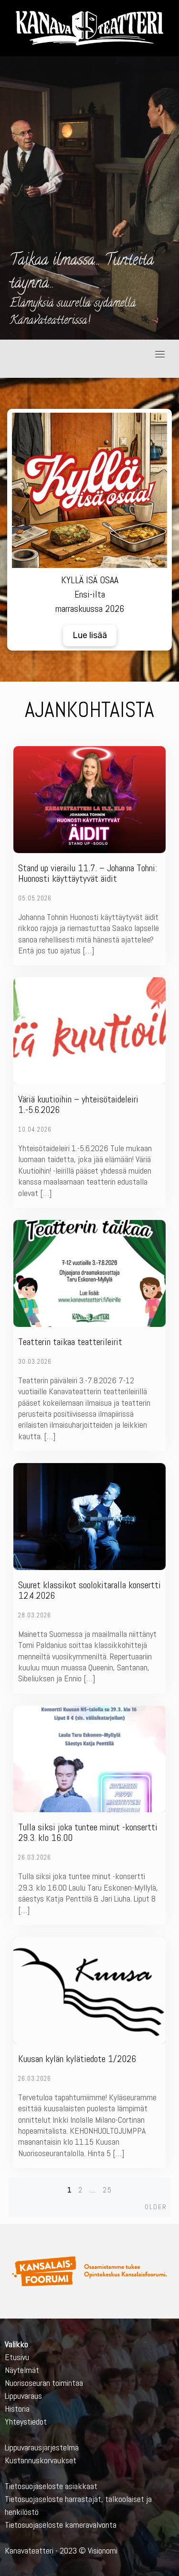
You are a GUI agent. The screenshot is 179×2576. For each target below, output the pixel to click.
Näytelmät (22, 2370)
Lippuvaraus (23, 2396)
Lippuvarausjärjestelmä (42, 2447)
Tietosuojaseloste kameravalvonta (61, 2525)
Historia (17, 2409)
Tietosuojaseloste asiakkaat (51, 2486)
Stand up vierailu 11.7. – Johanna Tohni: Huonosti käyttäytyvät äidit (88, 873)
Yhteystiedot (26, 2421)
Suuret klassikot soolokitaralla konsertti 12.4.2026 (89, 1590)
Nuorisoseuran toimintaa (44, 2383)
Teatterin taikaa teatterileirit (70, 1342)
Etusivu (17, 2357)
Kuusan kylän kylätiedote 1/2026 (77, 2059)
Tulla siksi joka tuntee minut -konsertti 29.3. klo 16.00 (88, 1832)
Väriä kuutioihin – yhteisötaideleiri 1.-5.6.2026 (78, 1104)
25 (107, 2190)
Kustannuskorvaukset (41, 2460)
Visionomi (103, 2550)
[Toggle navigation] (160, 354)
